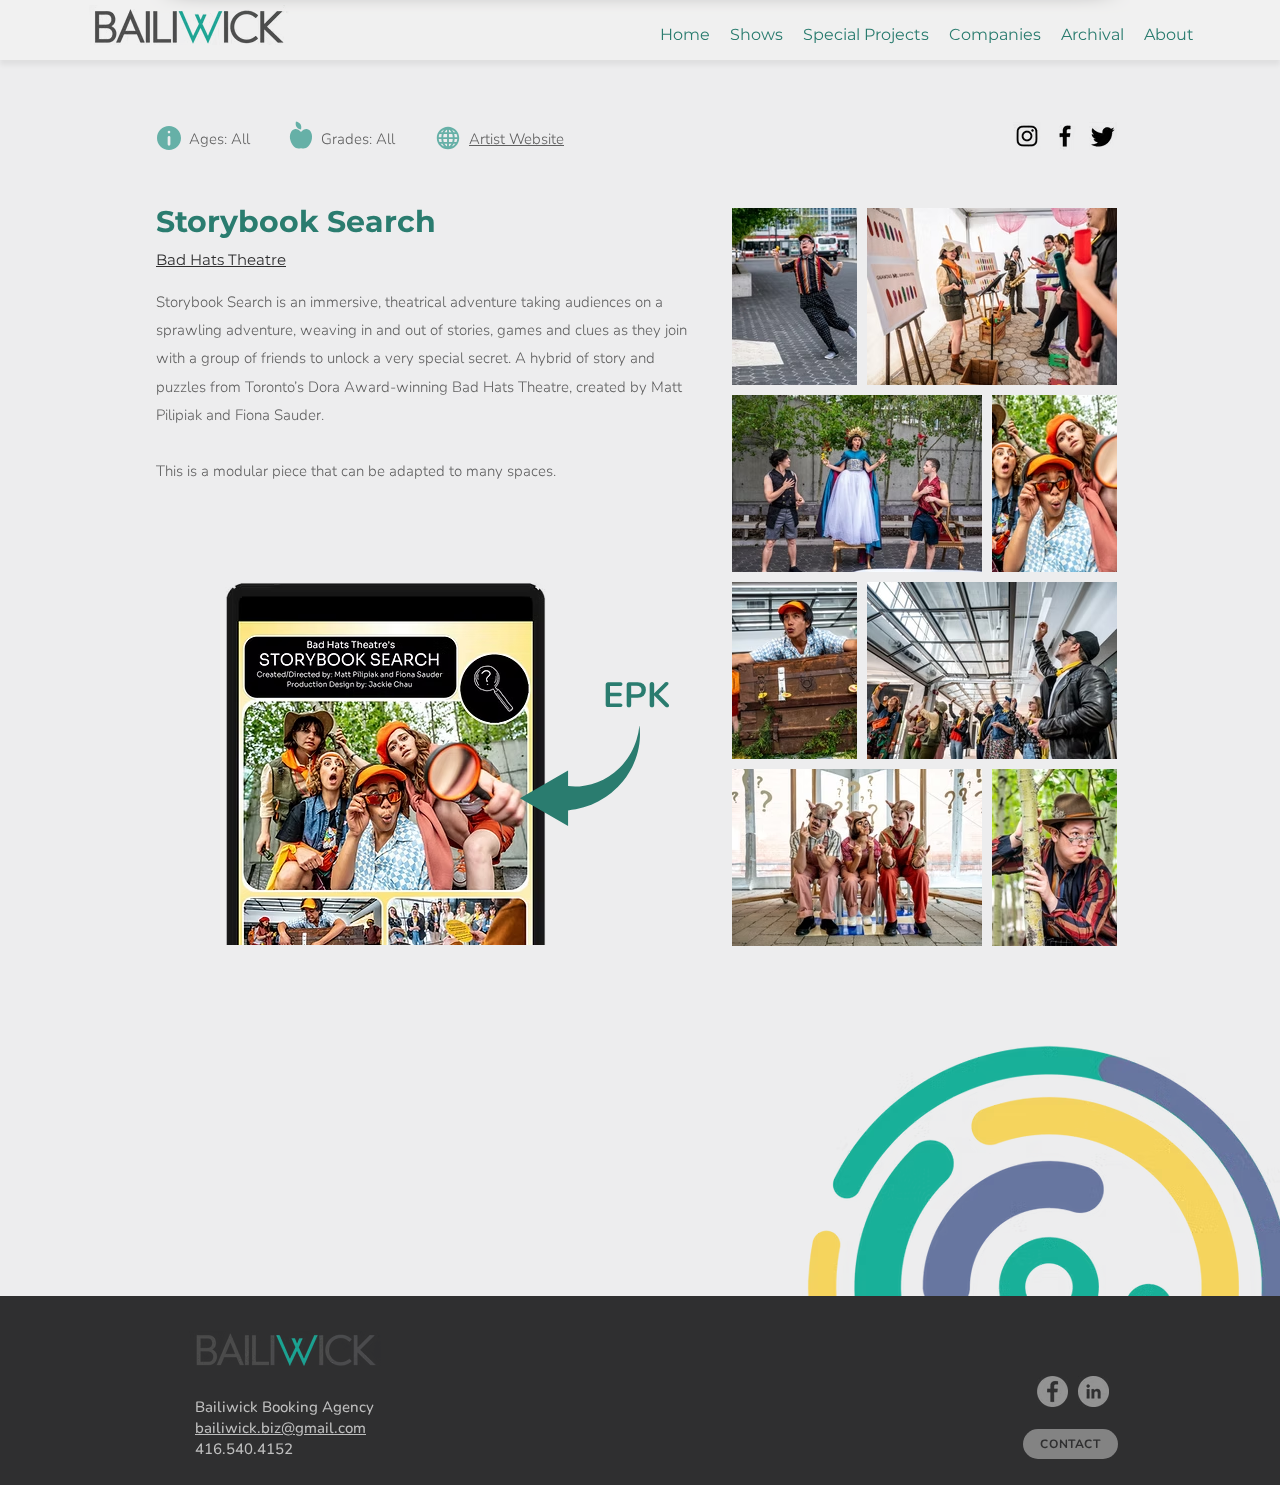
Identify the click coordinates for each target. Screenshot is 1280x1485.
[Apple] (300, 135)
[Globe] (447, 137)
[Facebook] (1065, 136)
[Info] (168, 137)
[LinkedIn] (1093, 1391)
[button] (756, 35)
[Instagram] (1027, 136)
